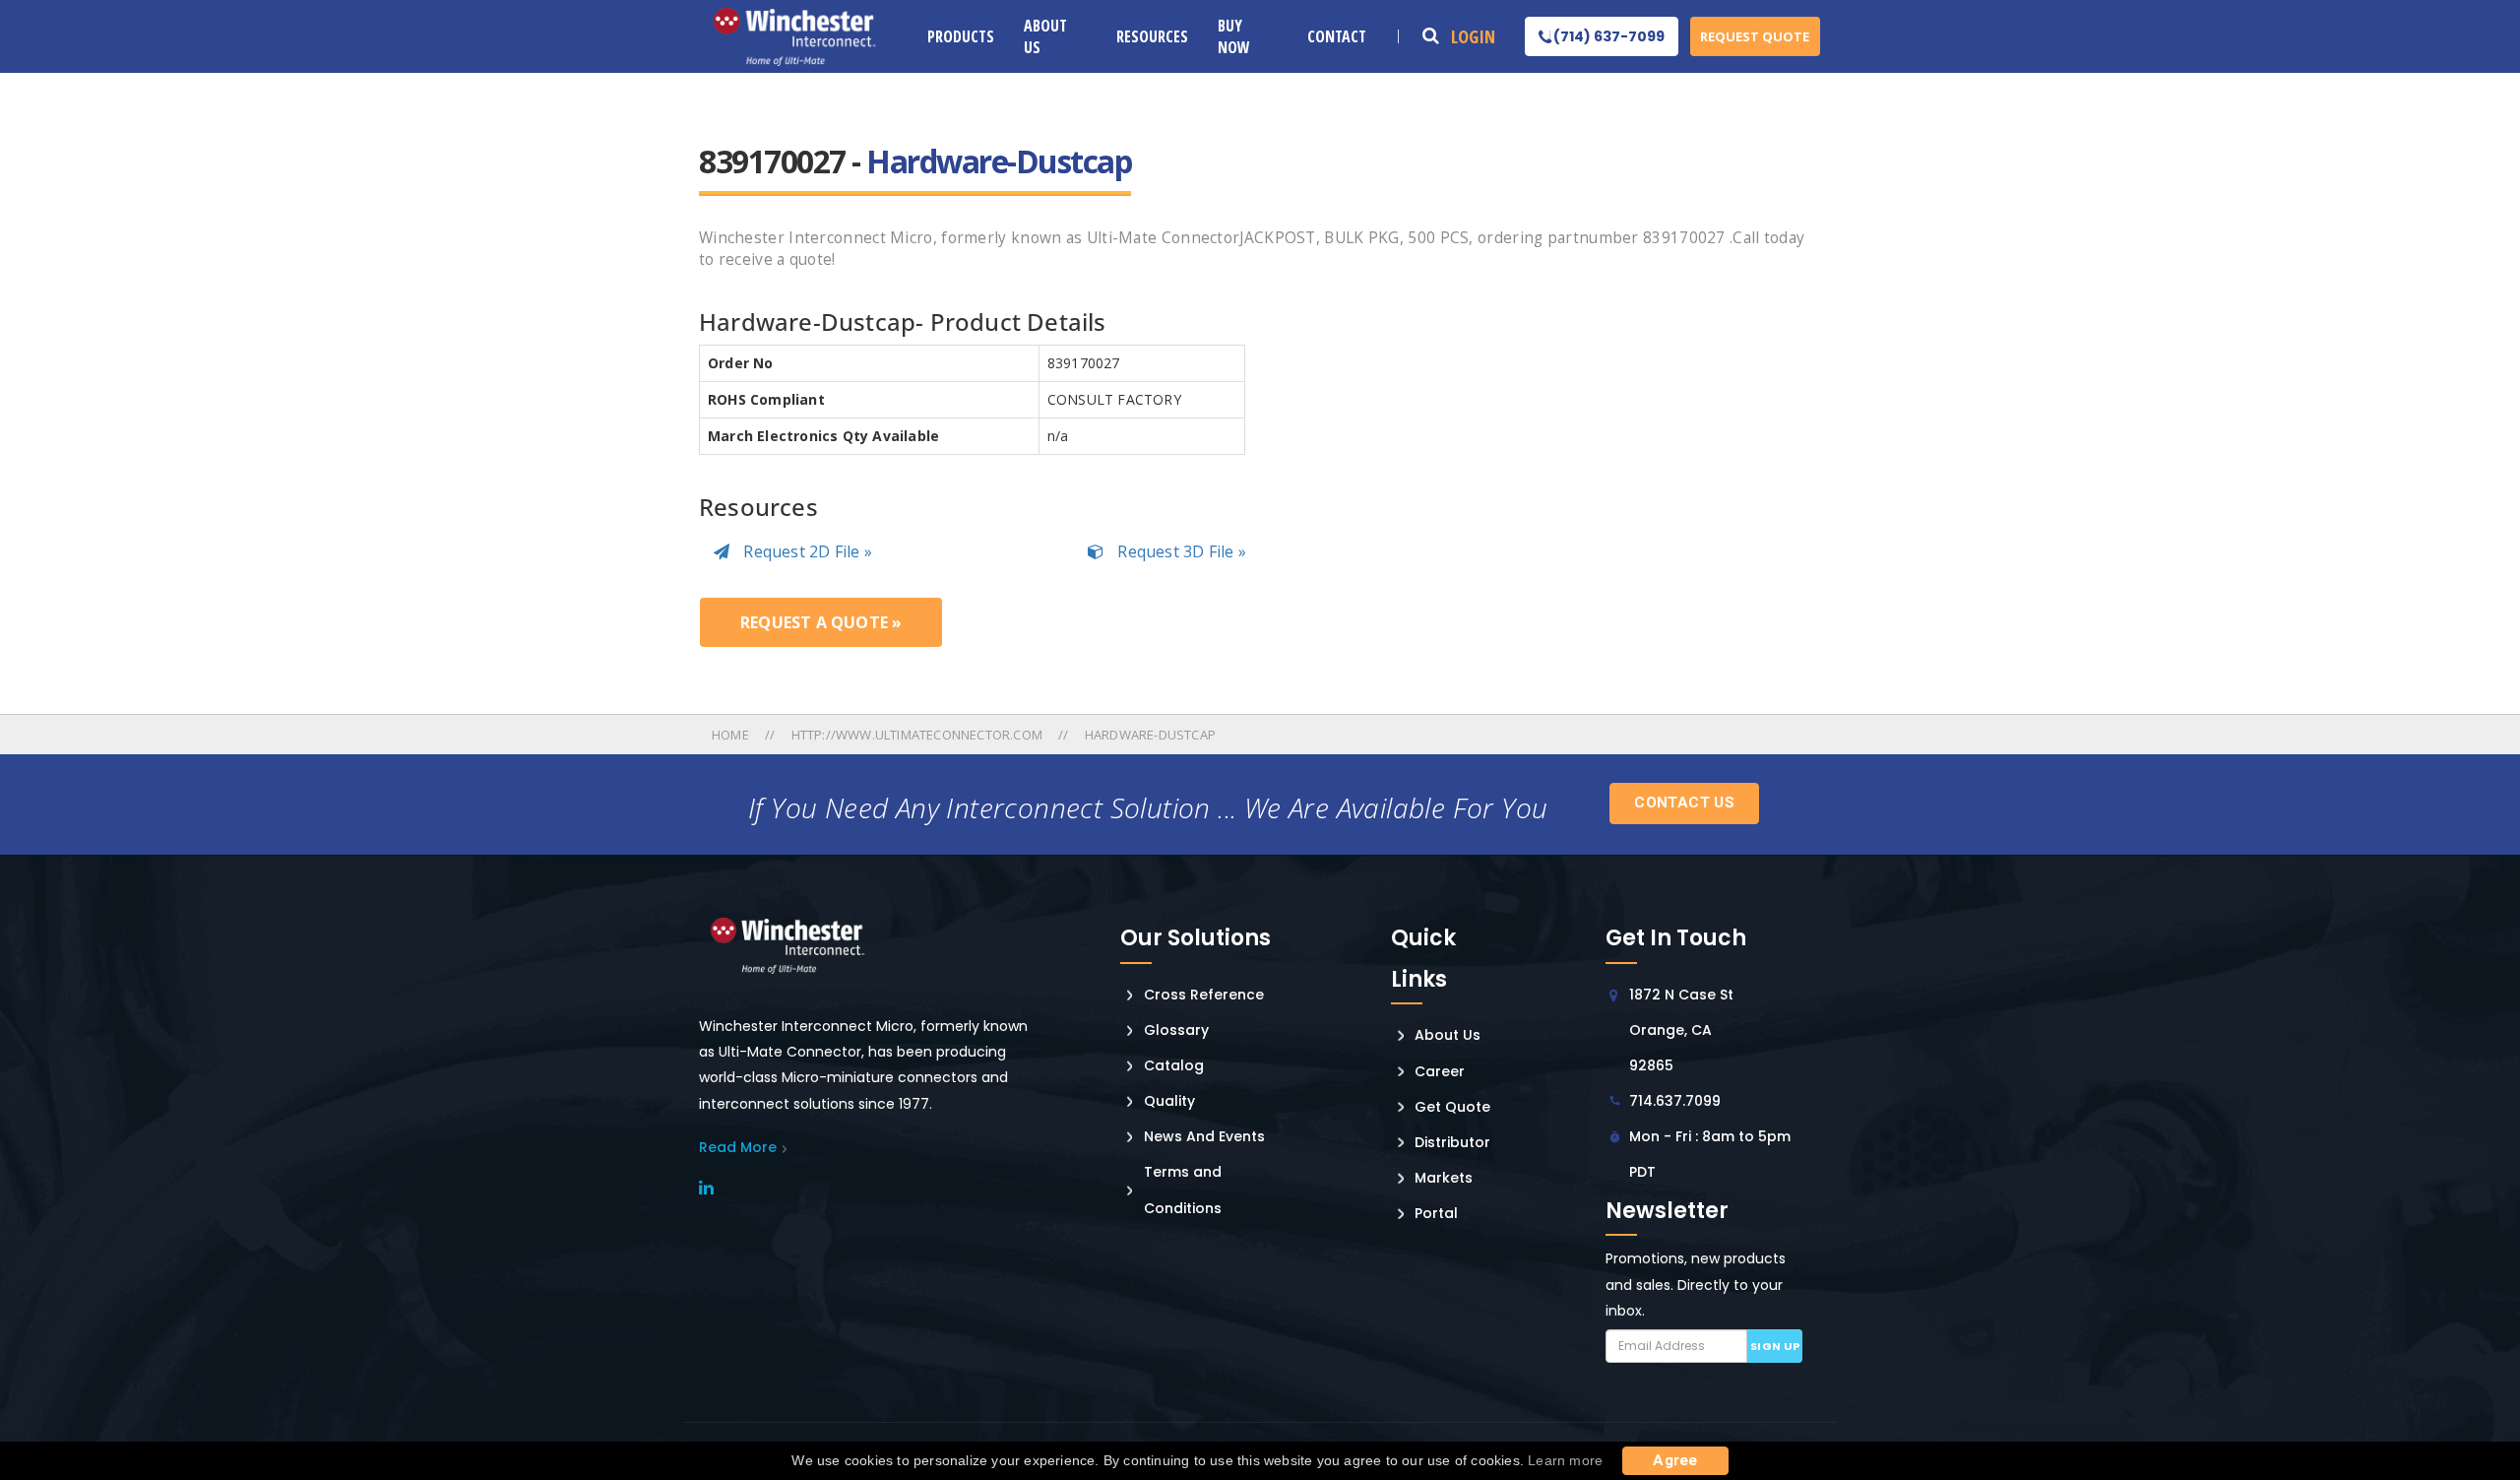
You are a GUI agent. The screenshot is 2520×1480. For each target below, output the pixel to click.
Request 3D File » (1180, 551)
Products (961, 36)
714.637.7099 (1675, 1101)
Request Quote (1755, 36)
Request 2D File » (806, 551)
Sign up (1775, 1346)
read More (738, 1147)
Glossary (1176, 1030)
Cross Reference (1204, 995)
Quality (1169, 1101)
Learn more (1565, 1460)
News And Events (1204, 1136)
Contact (1337, 36)
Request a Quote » (821, 622)
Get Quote (1452, 1107)
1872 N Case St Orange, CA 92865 (1681, 1030)
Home (732, 735)
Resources (1152, 36)
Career (1440, 1071)
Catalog (1174, 1065)
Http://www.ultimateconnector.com (917, 735)
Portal (1436, 1213)
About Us (1045, 36)
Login (1473, 36)
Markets (1444, 1178)
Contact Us (1684, 803)
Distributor (1452, 1142)
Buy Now (1234, 36)
